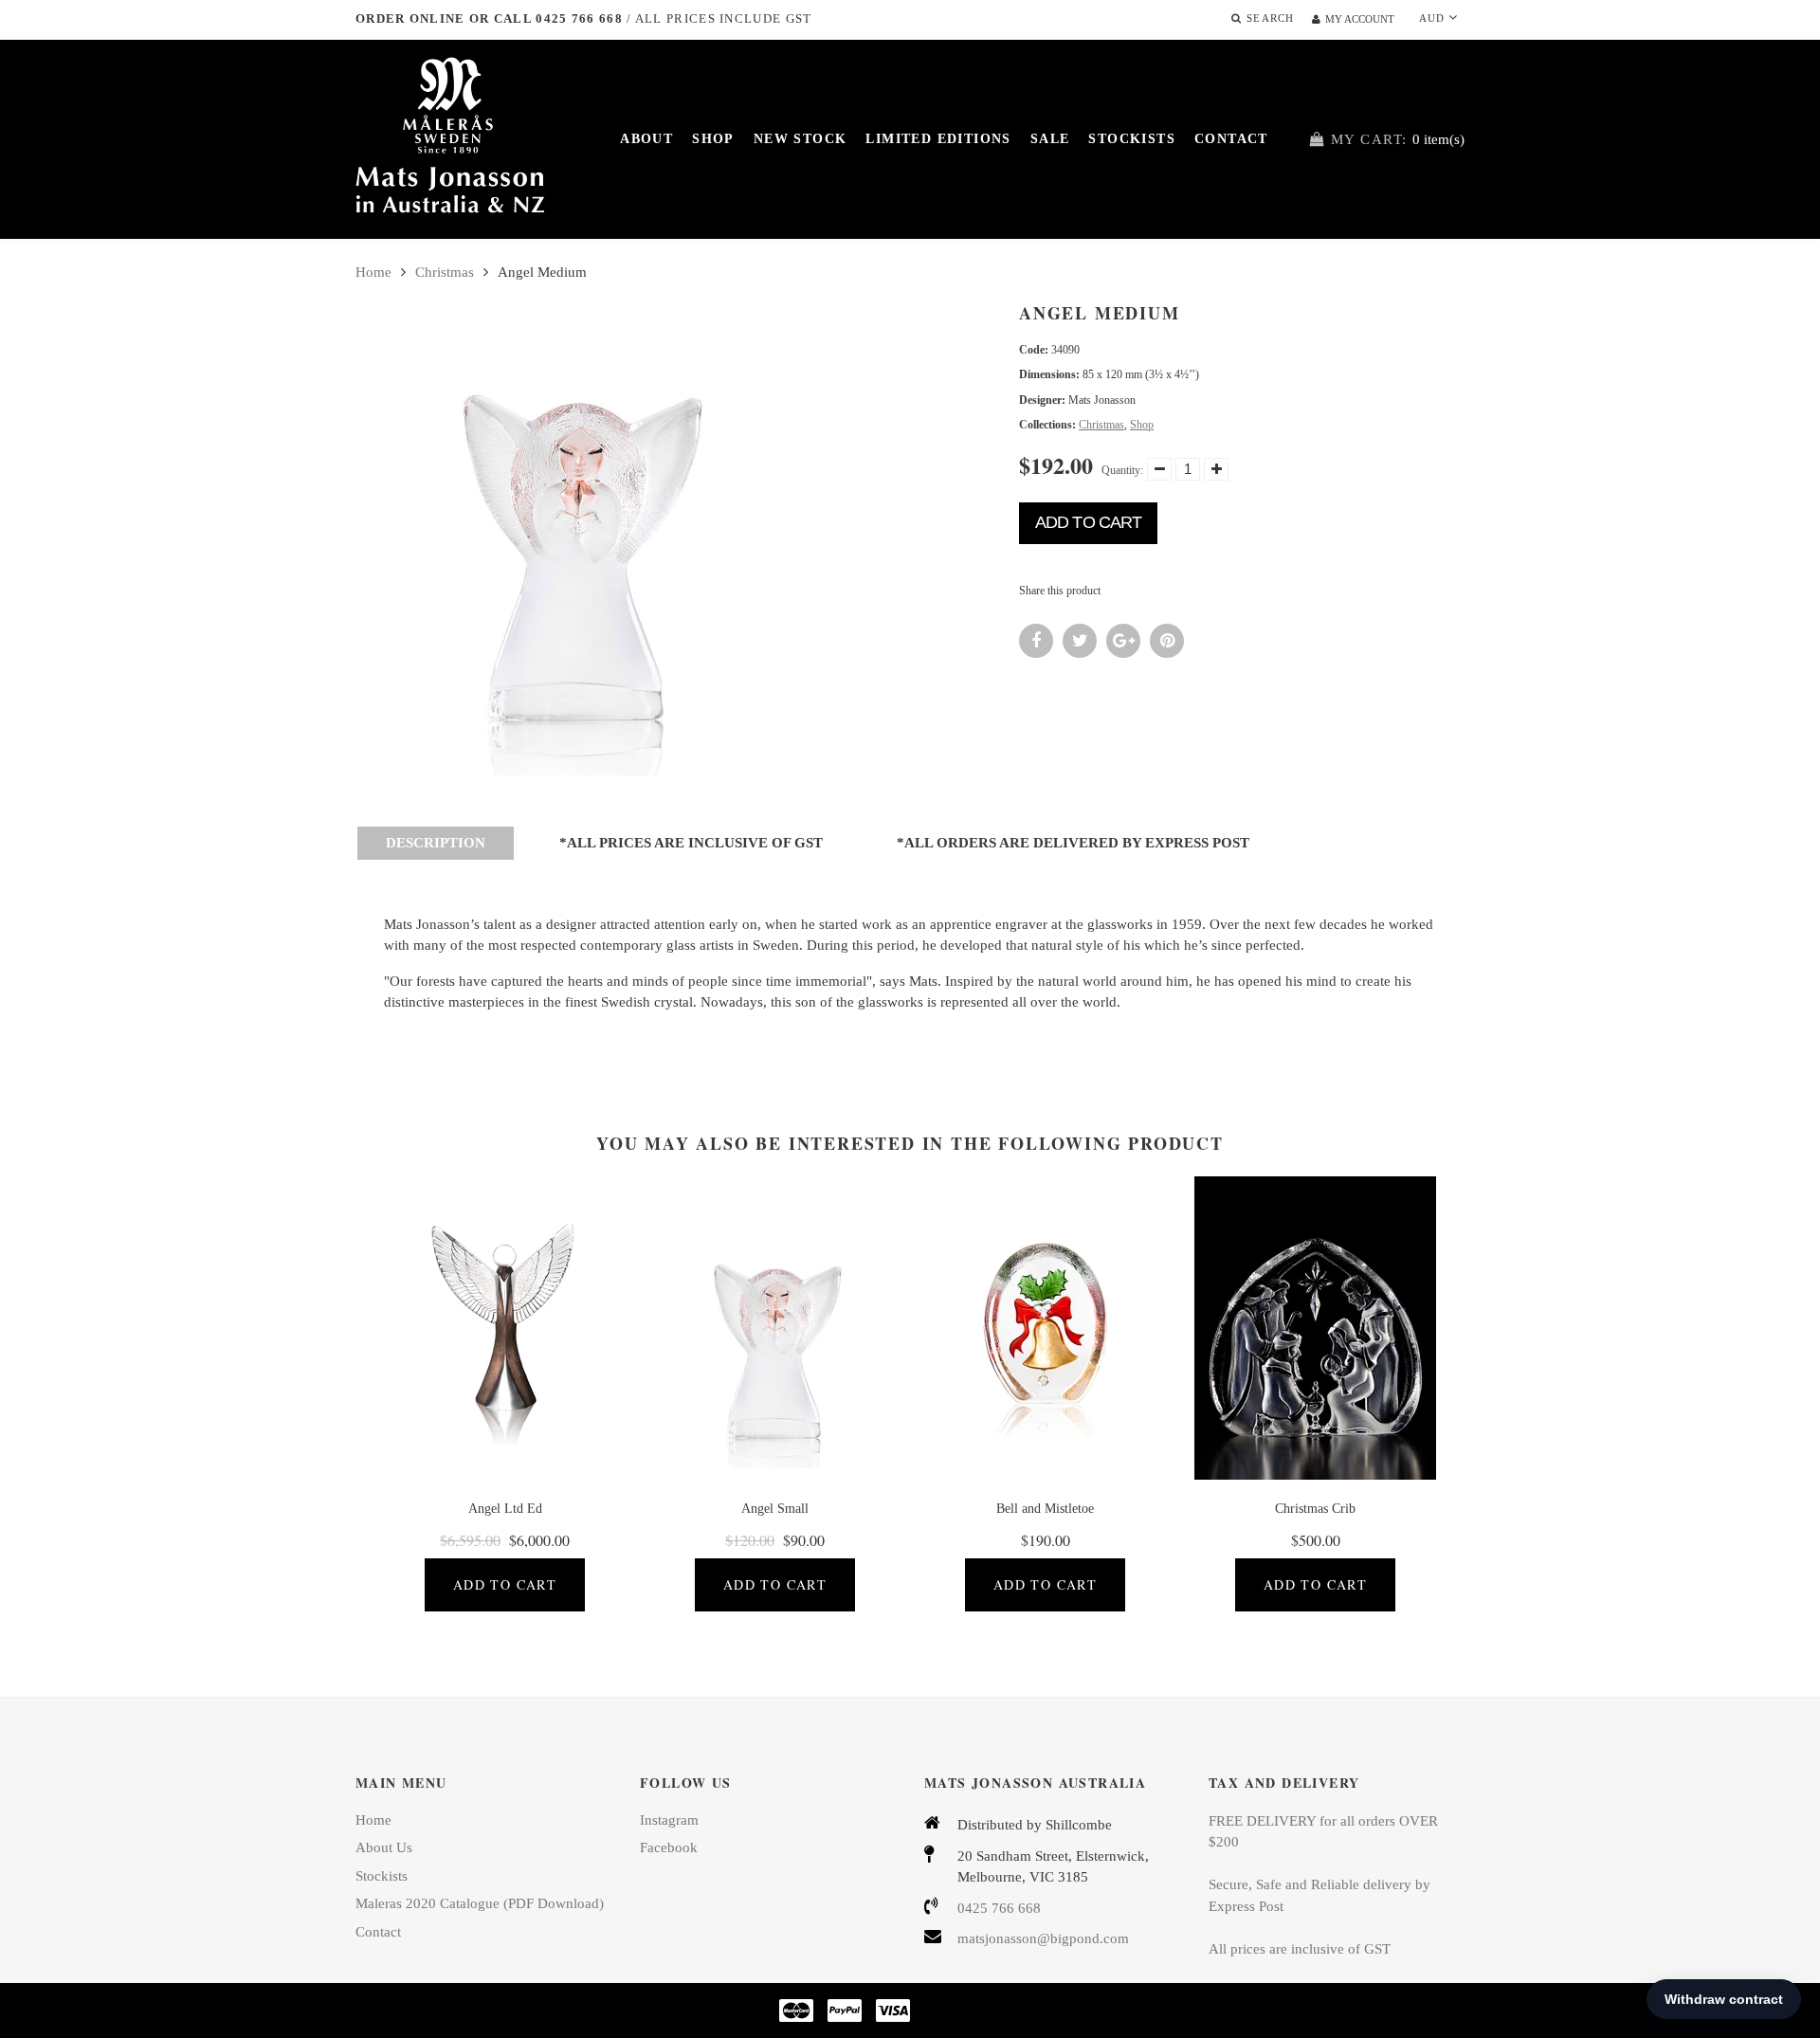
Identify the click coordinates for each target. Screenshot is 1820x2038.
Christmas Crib (1315, 1509)
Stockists (1132, 139)
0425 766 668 (999, 1908)
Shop (713, 139)
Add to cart (1088, 522)
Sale (1050, 139)
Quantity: (1122, 470)
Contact (1231, 139)
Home (373, 272)
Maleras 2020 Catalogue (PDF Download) (480, 1903)
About (646, 139)
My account (1360, 19)
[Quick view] (534, 1342)
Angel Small (775, 1509)
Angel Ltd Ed (505, 1509)
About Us (384, 1847)
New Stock (801, 139)
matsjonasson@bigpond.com (1043, 1938)
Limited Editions (938, 139)
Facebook (669, 1847)
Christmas (445, 272)
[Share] (1036, 641)
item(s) (1398, 139)
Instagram (669, 1820)
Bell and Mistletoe (1045, 1509)
